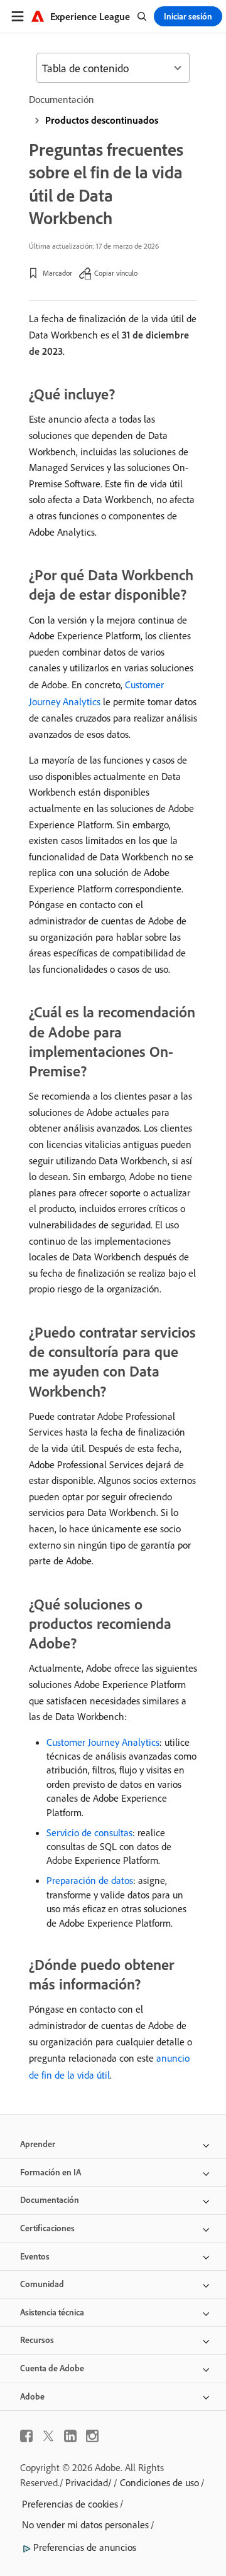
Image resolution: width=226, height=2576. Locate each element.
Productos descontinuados (102, 120)
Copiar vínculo (116, 273)
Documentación (62, 99)
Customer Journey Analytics (103, 1742)
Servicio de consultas (89, 1832)
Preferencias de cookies (70, 2504)
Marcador (57, 273)
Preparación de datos (90, 1880)
